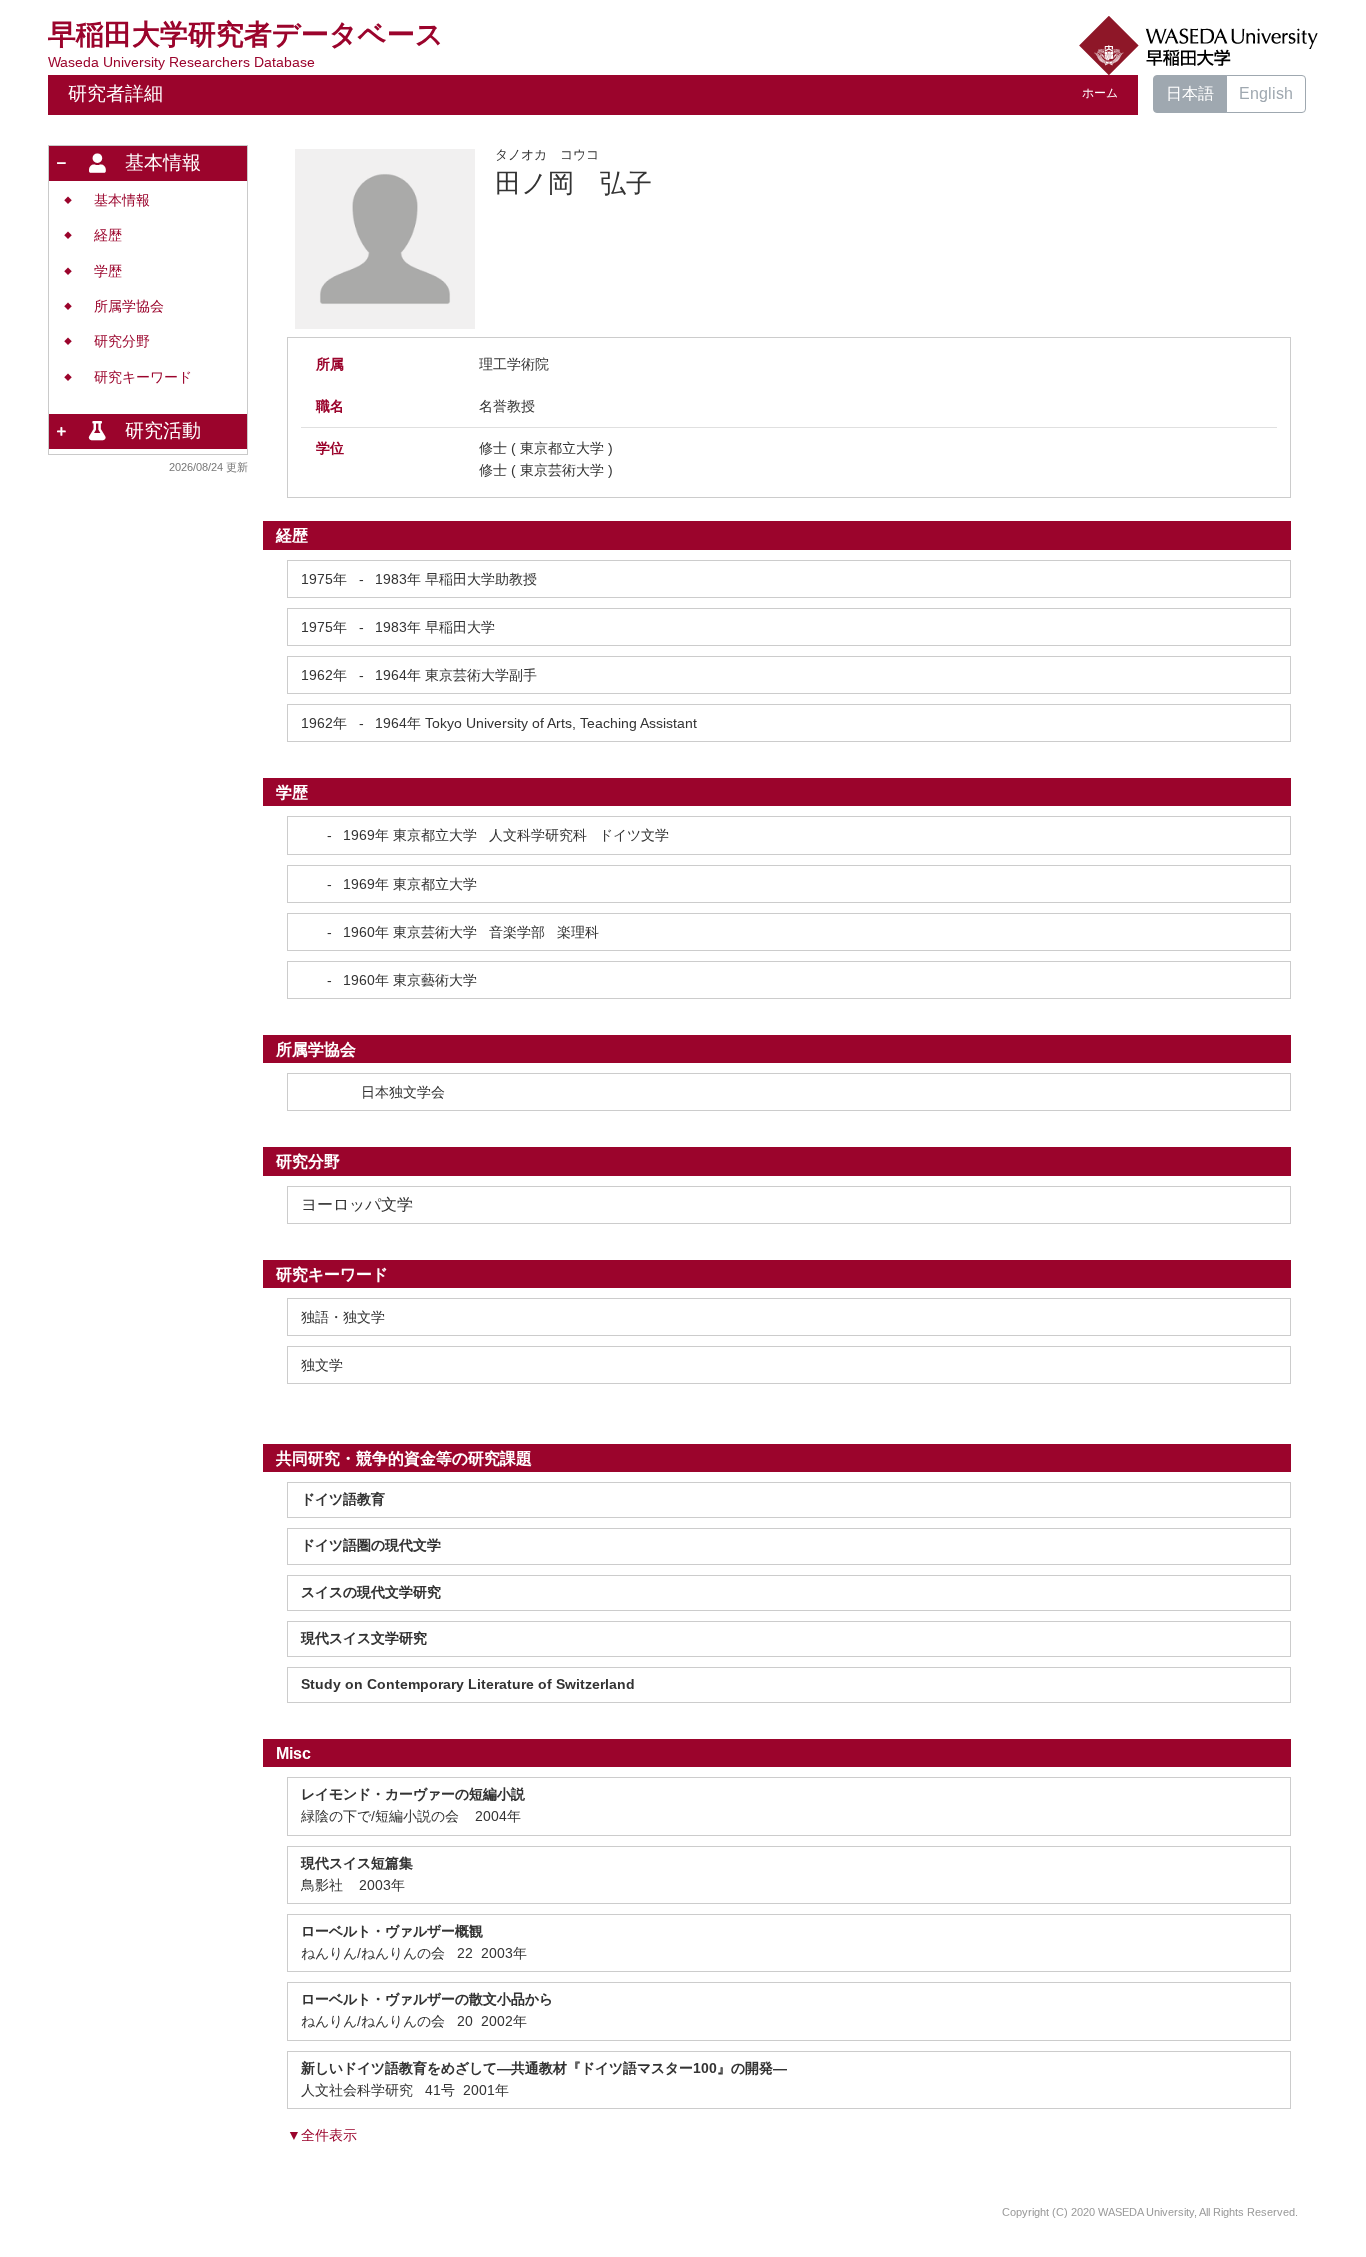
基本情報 (122, 200)
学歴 (108, 271)
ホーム (1100, 93)
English (1266, 93)
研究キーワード (143, 377)
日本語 (1190, 93)
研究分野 (122, 341)
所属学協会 (129, 306)
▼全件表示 (322, 2135)
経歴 (108, 235)
